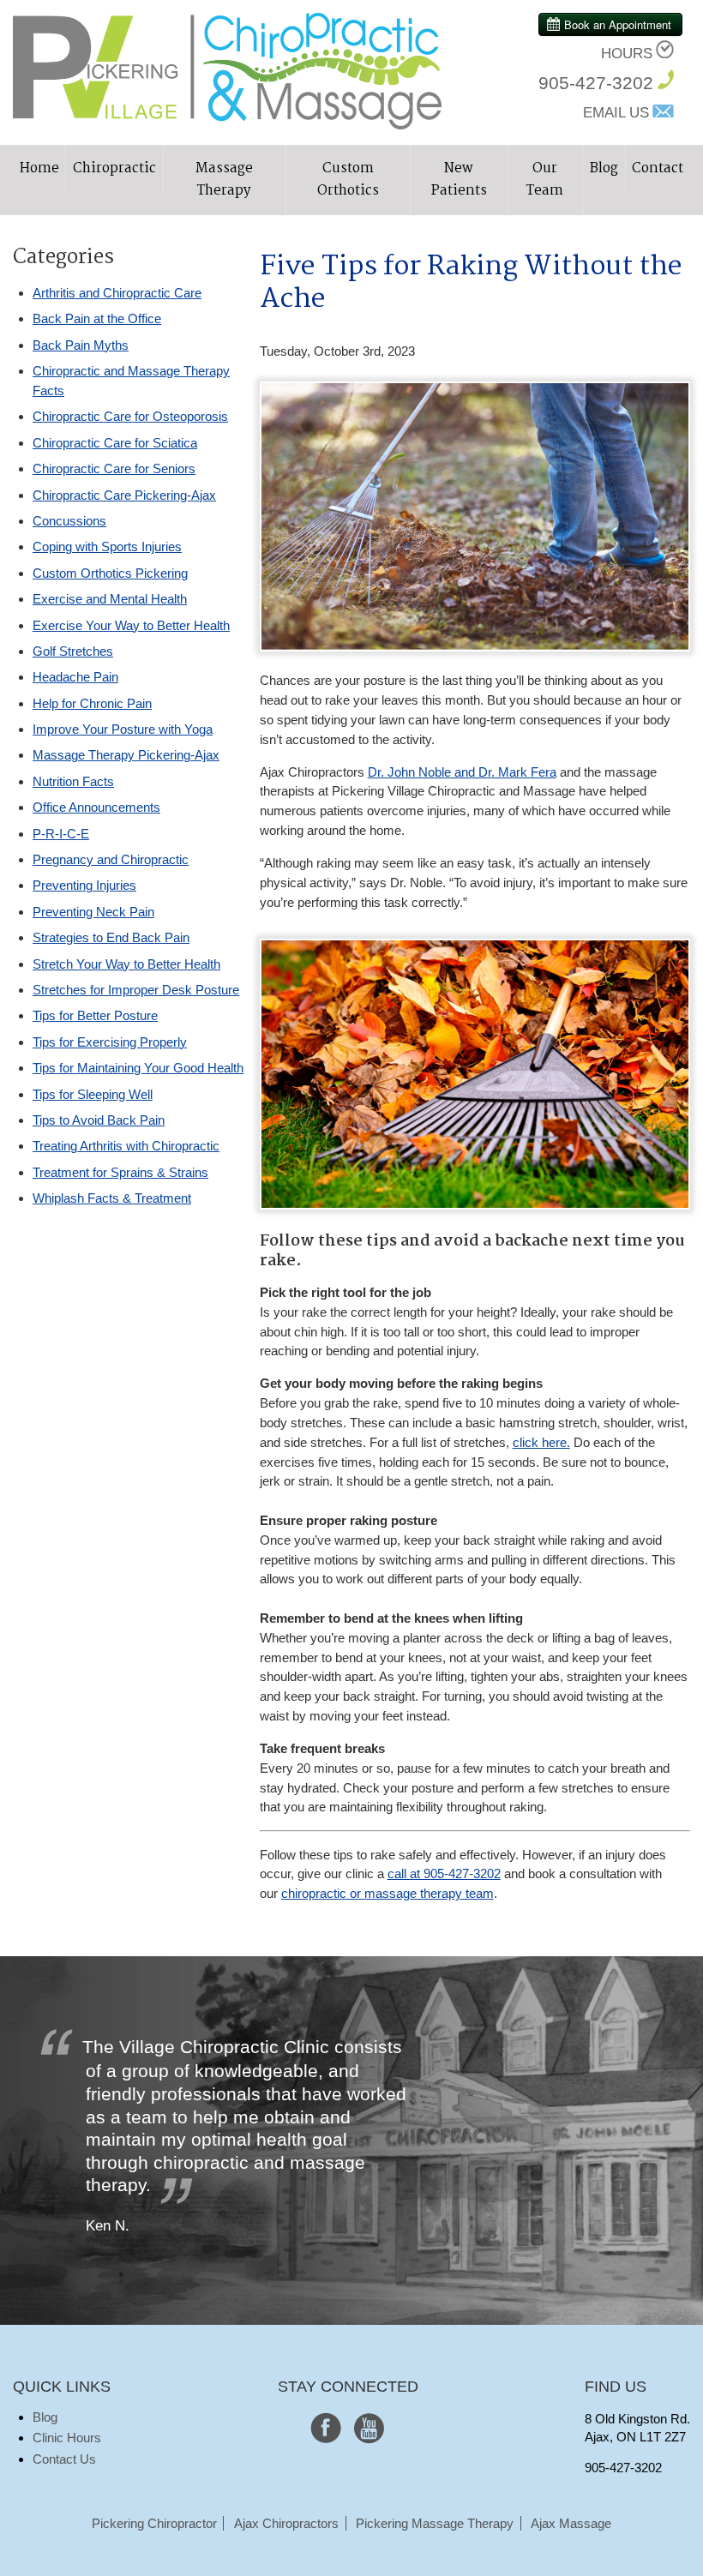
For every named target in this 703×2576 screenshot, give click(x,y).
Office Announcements (96, 807)
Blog (604, 169)
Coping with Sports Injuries (107, 546)
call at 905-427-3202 (444, 1873)
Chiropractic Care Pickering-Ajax (124, 495)
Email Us (616, 113)
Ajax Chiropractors (286, 2523)
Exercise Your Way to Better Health (131, 625)
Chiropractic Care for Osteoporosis (130, 416)
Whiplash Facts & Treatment (112, 1198)
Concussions (69, 521)
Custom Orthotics (348, 180)
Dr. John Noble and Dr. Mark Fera (462, 772)
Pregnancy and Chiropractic (111, 859)
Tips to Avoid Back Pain (99, 1120)
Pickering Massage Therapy (435, 2523)
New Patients (459, 180)
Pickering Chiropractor (154, 2523)
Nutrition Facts (73, 781)
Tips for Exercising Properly (110, 1042)
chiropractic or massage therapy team (388, 1893)
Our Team (545, 180)
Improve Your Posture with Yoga (123, 729)
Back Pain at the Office (97, 318)
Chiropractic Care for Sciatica (115, 443)
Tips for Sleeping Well (93, 1094)
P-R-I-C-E (61, 834)
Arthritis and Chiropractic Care (117, 293)
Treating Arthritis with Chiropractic (126, 1146)
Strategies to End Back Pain (111, 937)
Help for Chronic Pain (92, 703)
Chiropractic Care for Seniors (114, 468)
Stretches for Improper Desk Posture (136, 990)
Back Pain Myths (81, 345)
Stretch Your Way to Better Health (126, 964)
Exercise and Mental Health (110, 599)
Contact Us (64, 2459)
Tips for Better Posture (95, 1015)
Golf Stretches (73, 651)
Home (39, 169)
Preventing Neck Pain (93, 912)
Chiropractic (114, 169)
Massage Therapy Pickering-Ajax (126, 755)
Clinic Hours (67, 2438)
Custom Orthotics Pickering (110, 573)
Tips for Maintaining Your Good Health (138, 1068)
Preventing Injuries (84, 885)
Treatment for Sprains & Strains (120, 1172)
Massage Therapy (224, 180)
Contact (658, 169)
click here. (541, 1442)
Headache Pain (75, 677)
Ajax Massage (571, 2523)
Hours (627, 54)
